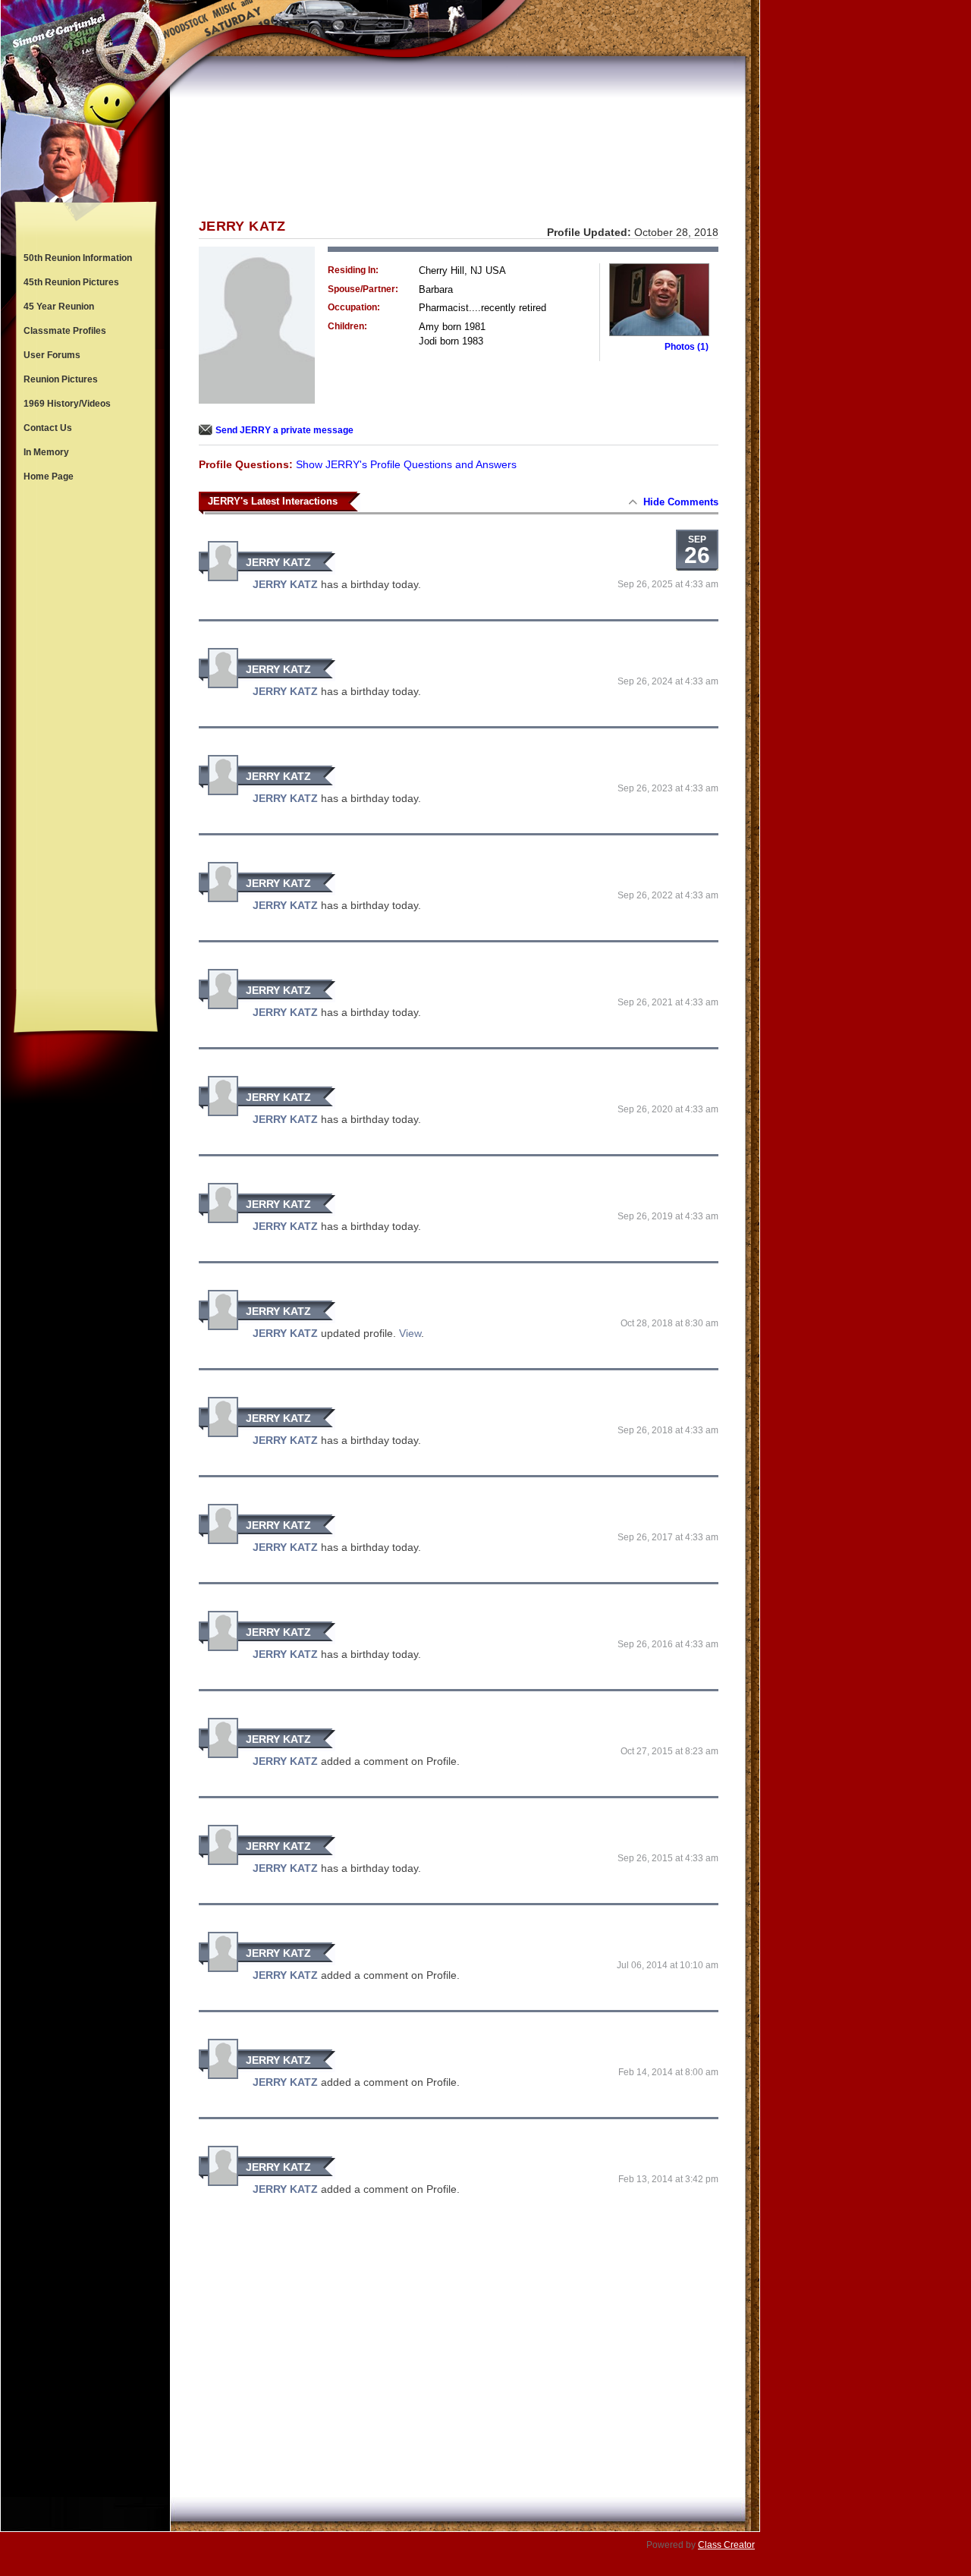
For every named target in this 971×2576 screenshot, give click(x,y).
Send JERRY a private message (284, 430)
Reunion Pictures (61, 379)
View (410, 1333)
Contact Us (48, 428)
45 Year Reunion (59, 307)
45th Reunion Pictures (71, 282)
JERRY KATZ (278, 562)
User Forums (52, 355)
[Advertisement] (86, 739)
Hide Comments (681, 502)
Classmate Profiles (65, 331)
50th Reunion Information (78, 258)
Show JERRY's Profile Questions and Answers (406, 464)
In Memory (46, 452)
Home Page (49, 477)
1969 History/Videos (67, 404)
